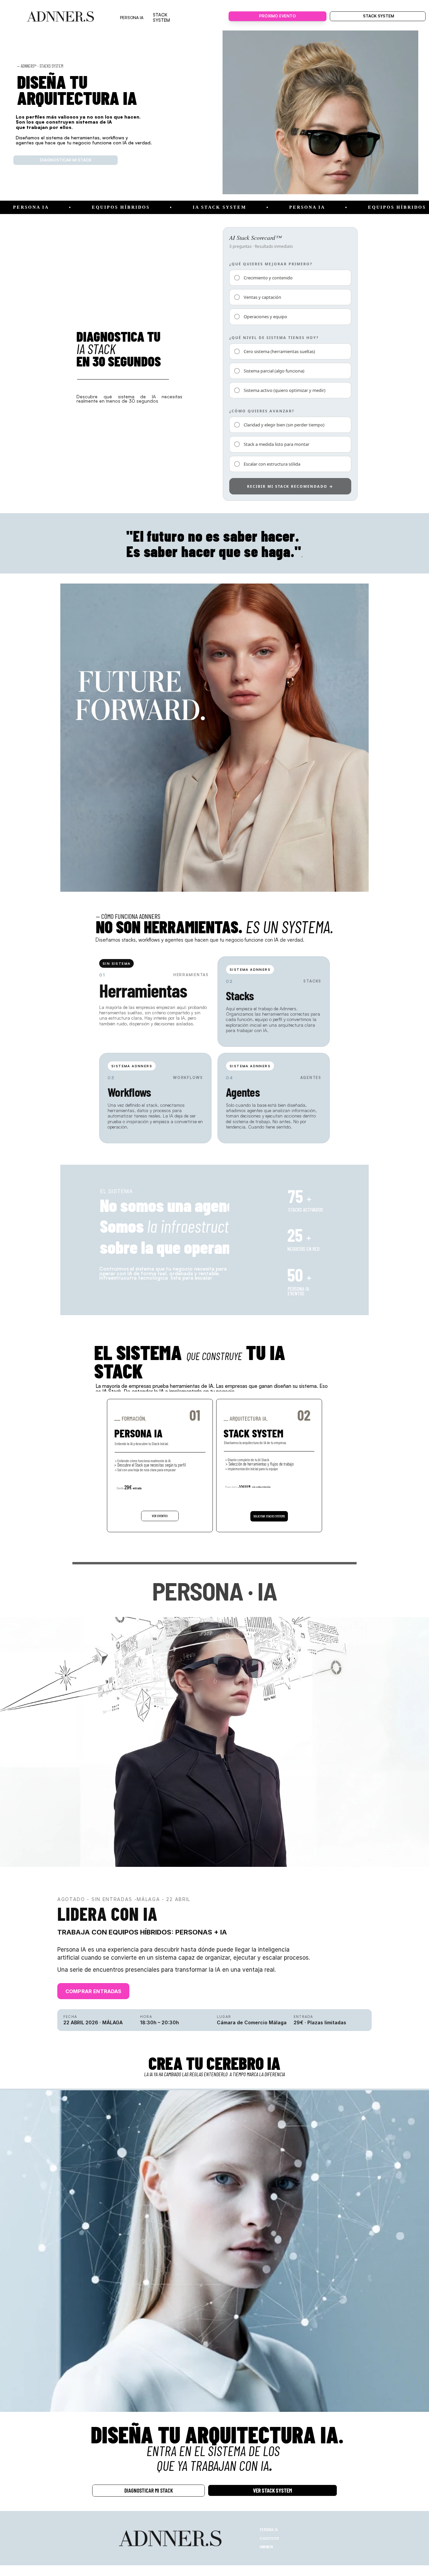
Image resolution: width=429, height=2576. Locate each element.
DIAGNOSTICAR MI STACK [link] (66, 160)
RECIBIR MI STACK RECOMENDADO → (290, 486)
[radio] (290, 278)
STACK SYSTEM (269, 2538)
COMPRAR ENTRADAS (93, 1991)
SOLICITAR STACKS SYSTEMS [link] (269, 1516)
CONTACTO (266, 2547)
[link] (61, 16)
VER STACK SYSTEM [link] (272, 2490)
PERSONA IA (269, 2529)
